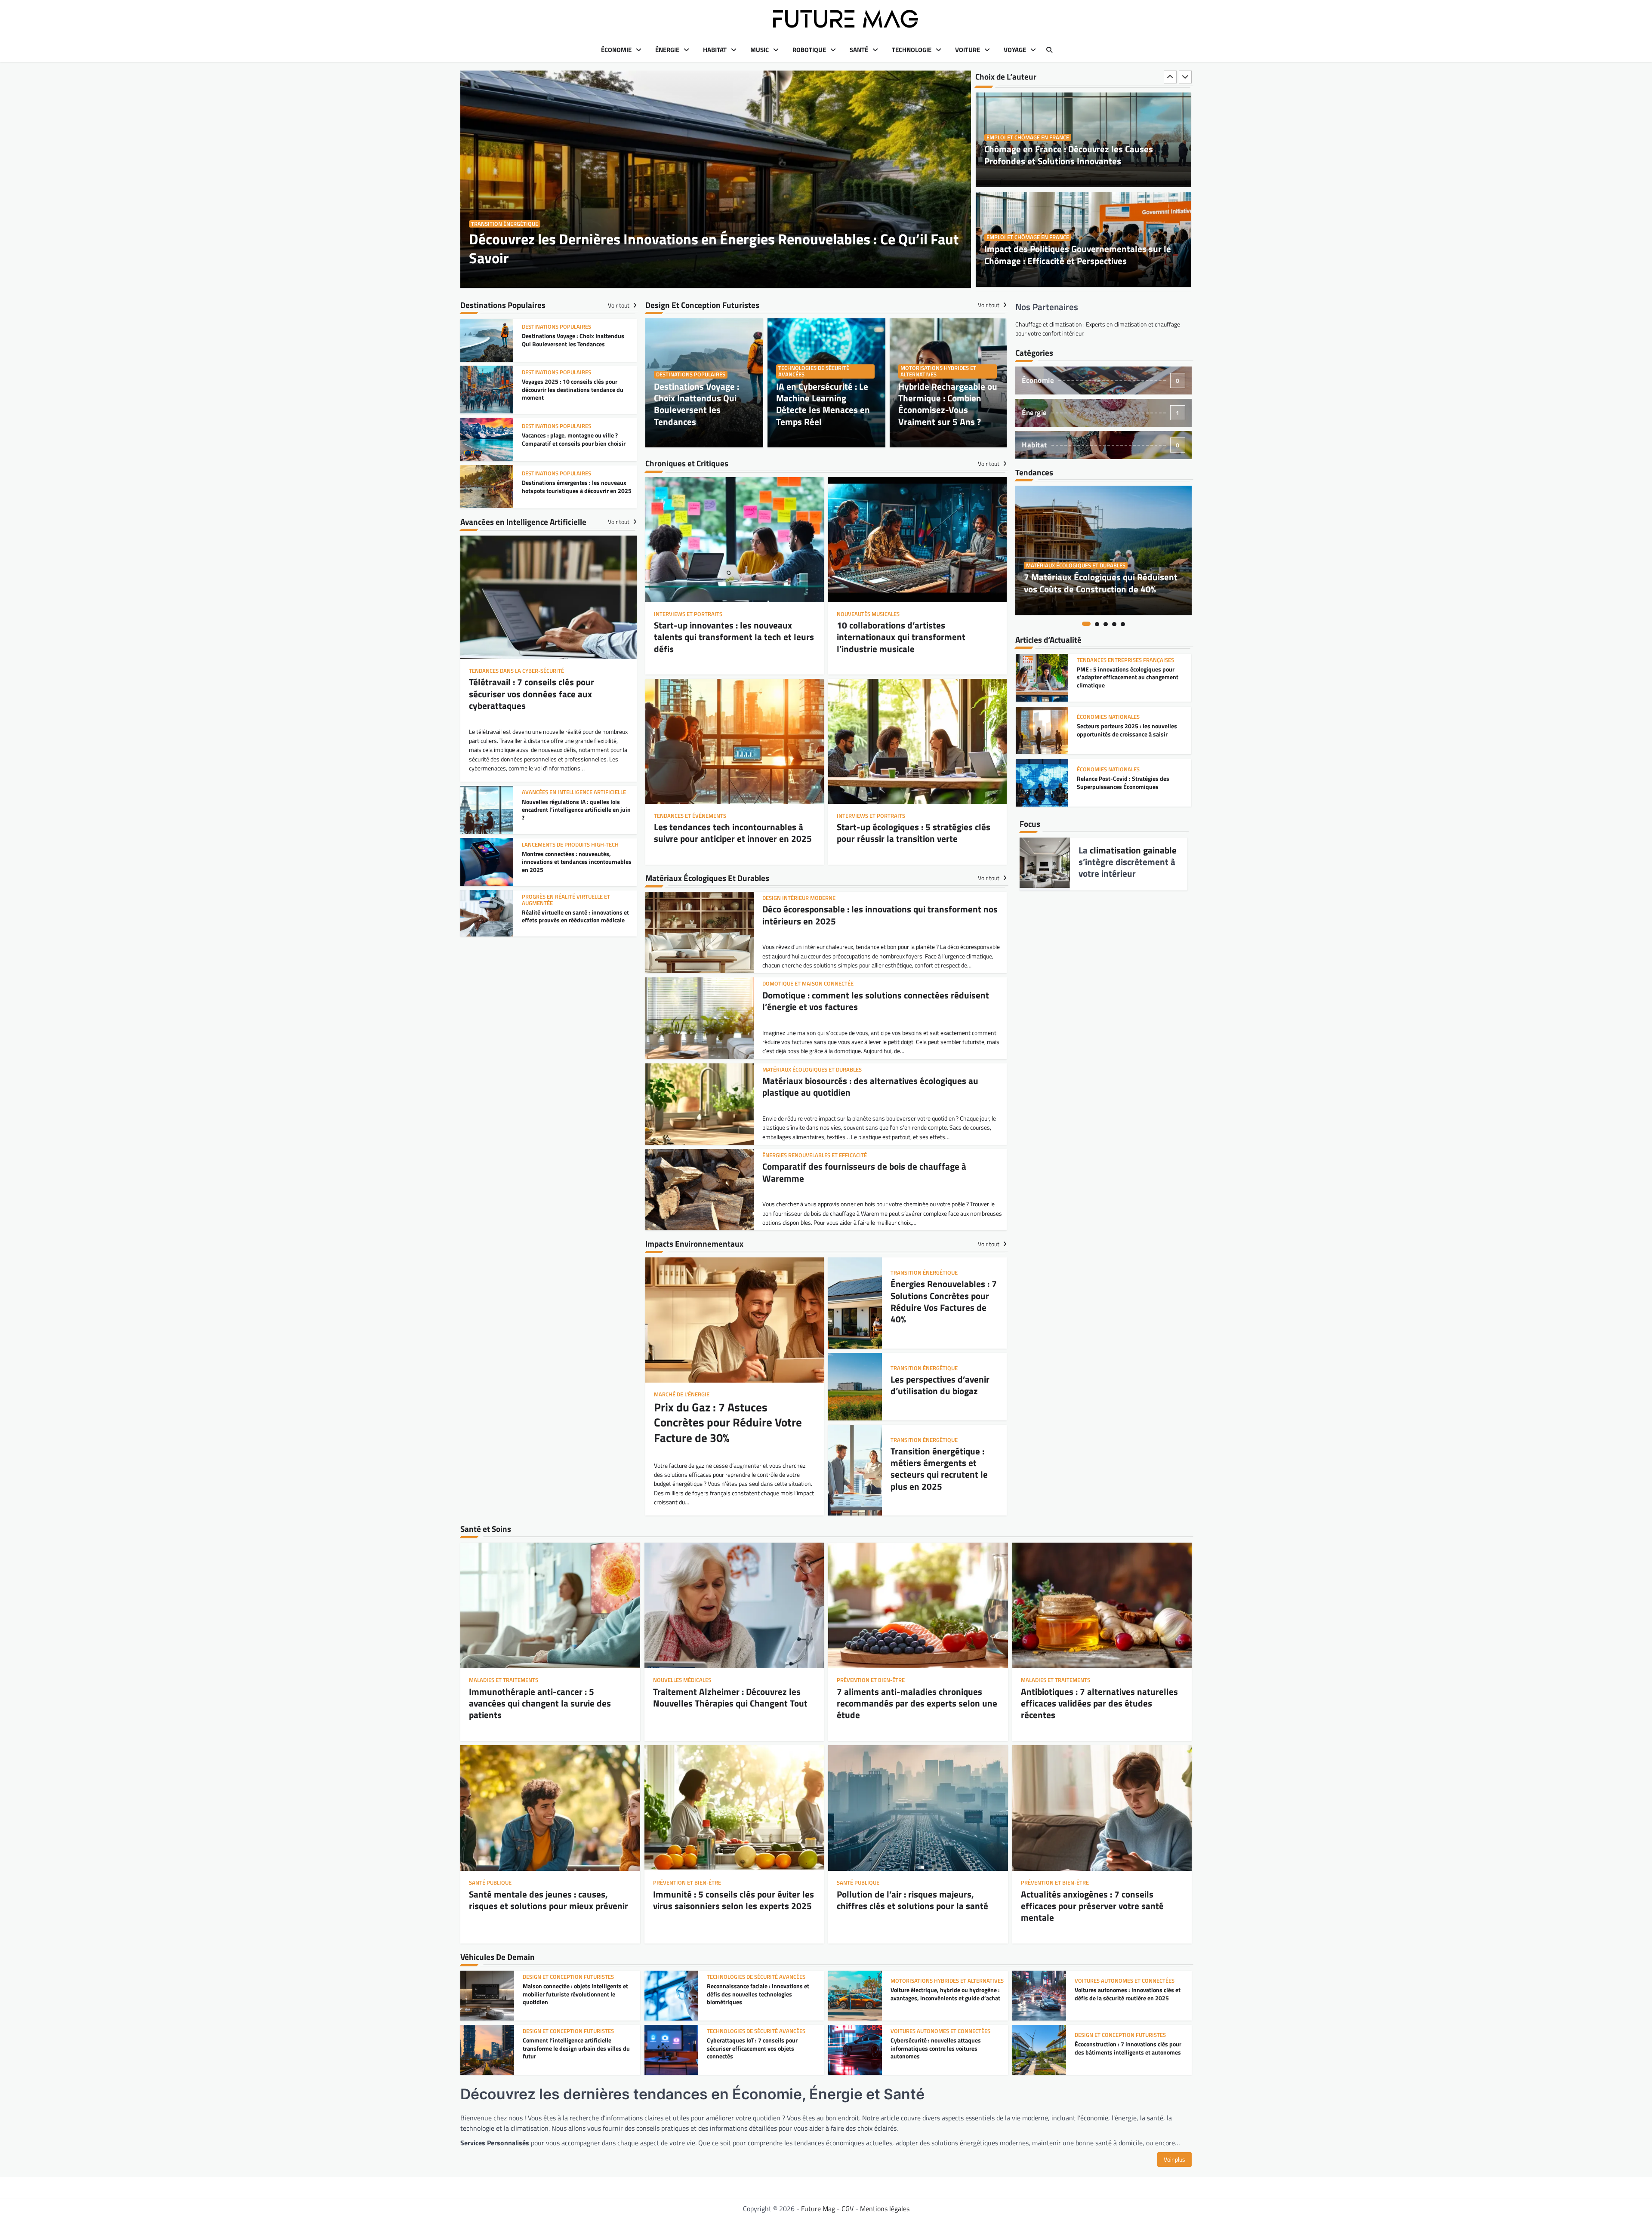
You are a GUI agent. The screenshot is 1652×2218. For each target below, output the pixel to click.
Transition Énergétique (505, 224)
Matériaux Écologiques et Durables (1076, 565)
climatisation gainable (1133, 850)
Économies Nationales (1108, 664)
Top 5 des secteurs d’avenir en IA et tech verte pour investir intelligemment (1129, 783)
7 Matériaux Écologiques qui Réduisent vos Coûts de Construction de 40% (1101, 583)
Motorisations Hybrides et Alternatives (938, 371)
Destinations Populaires (691, 374)
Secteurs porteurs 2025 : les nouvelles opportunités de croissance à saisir (1127, 678)
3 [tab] (1106, 624)
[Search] (1049, 50)
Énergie (667, 50)
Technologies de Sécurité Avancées (814, 371)
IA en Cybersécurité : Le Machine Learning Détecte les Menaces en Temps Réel (823, 404)
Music (760, 50)
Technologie (912, 50)
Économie (616, 50)
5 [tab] (1123, 624)
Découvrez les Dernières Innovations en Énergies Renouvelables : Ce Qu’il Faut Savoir (714, 248)
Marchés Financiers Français (1118, 769)
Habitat (715, 50)
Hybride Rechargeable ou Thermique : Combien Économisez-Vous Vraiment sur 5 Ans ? (948, 404)
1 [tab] (1086, 624)
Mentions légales (885, 2209)
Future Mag (818, 2209)
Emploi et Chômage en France (1028, 137)
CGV (848, 2209)
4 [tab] (1114, 624)
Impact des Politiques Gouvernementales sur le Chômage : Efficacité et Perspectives (1078, 155)
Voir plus (1174, 2159)
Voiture (968, 50)
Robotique (809, 50)
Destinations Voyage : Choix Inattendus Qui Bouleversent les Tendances (697, 404)
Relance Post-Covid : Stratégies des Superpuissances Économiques (1123, 730)
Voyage (1015, 50)
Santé (859, 50)
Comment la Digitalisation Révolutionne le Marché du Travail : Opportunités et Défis (1083, 254)
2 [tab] (1097, 624)
